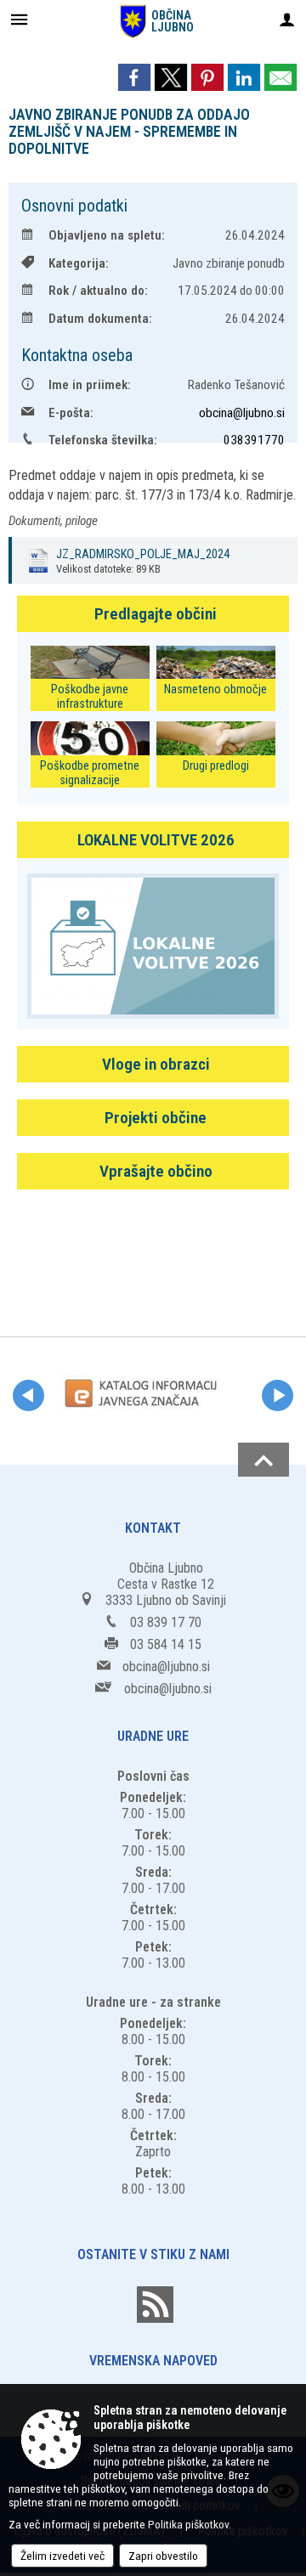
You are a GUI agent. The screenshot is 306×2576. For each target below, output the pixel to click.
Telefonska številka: (103, 440)
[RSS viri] (153, 2318)
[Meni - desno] (287, 19)
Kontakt (153, 1528)
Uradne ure (153, 1736)
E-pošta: (71, 413)
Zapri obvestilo (163, 2556)
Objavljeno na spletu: (107, 235)
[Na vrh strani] (263, 1460)
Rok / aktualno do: (98, 291)
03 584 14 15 (166, 1644)
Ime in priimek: (90, 385)
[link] (134, 77)
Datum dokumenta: (100, 319)
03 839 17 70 (166, 1622)
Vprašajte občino (156, 1171)
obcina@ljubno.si (242, 413)
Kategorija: (79, 263)
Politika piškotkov (188, 2524)
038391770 (254, 440)
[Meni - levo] (19, 19)
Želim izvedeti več (62, 2556)
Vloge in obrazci (156, 1064)
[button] (28, 1395)
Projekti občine (156, 1118)
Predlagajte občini (156, 614)
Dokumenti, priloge (53, 521)
